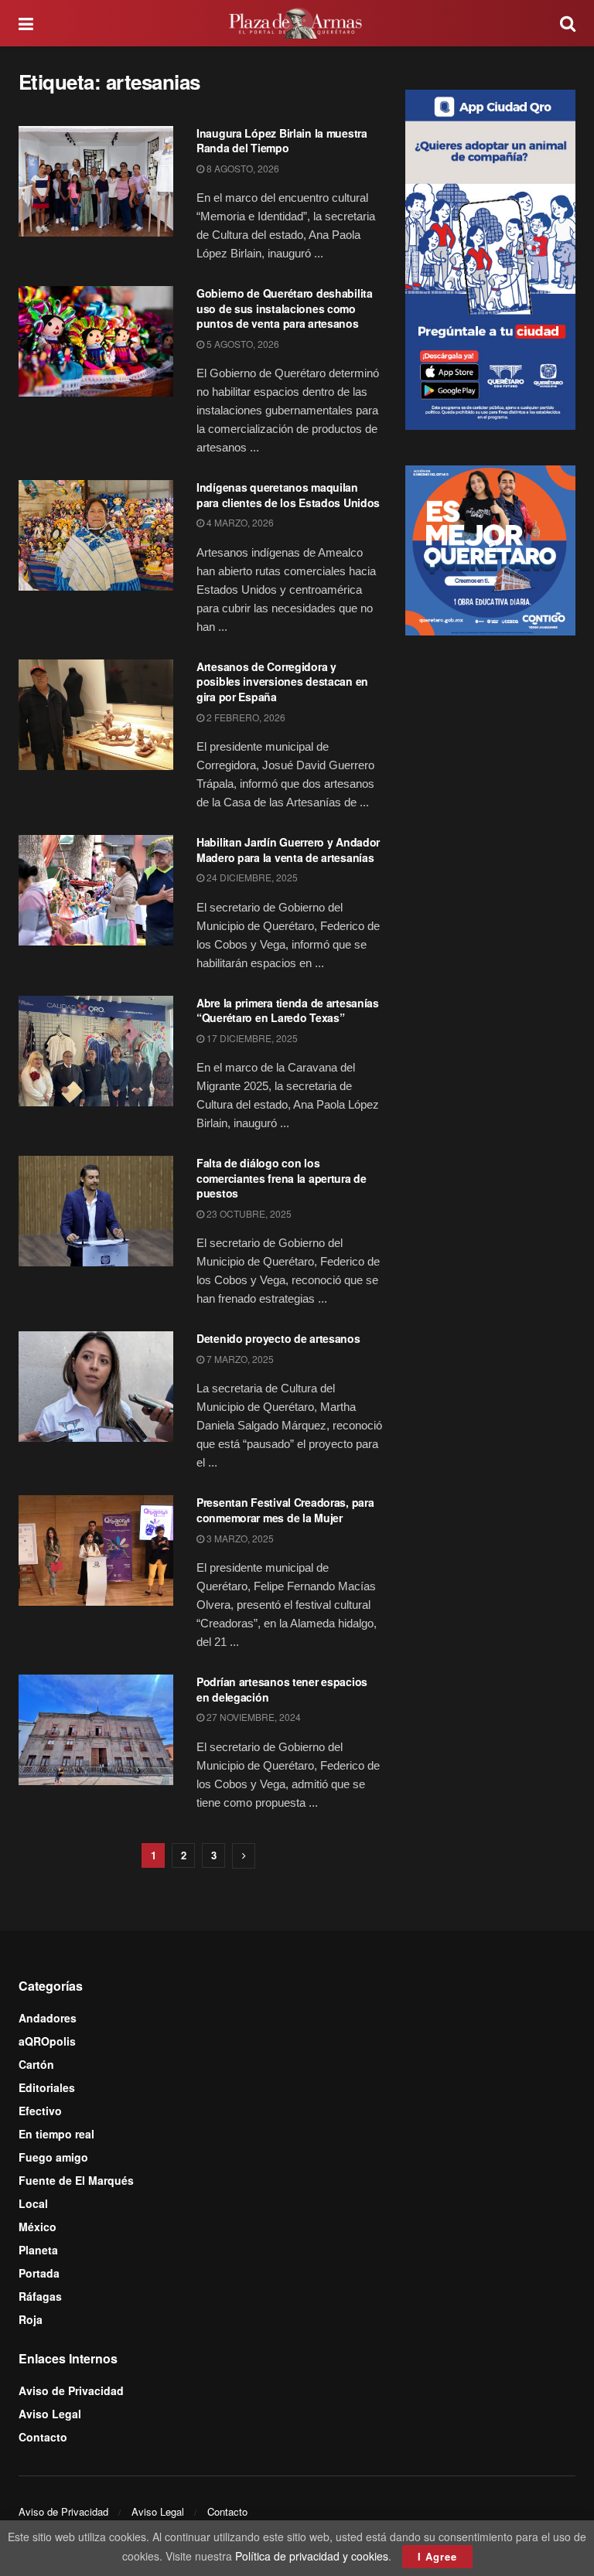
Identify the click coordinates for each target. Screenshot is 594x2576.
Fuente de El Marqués (76, 2180)
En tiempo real (56, 2134)
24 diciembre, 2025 (251, 877)
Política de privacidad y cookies (312, 2556)
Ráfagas (40, 2296)
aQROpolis (47, 2041)
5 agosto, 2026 (242, 344)
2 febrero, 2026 (245, 717)
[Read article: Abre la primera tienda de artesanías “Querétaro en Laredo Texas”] (96, 1051)
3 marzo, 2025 (239, 1538)
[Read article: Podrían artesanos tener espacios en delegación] (96, 1730)
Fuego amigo (53, 2157)
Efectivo (40, 2111)
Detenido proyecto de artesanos (278, 1338)
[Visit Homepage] (297, 23)
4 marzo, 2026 (239, 522)
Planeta (38, 2250)
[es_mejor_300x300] (490, 549)
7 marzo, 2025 (239, 1359)
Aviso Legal (50, 2414)
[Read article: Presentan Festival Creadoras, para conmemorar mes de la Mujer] (96, 1550)
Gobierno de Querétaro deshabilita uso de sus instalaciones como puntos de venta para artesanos (285, 308)
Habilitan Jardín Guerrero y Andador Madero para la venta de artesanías (288, 850)
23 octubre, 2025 (248, 1213)
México (38, 2227)
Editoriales (47, 2087)
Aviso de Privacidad (71, 2390)
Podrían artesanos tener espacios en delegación (282, 1689)
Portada (39, 2273)
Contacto (43, 2437)
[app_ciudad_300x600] (490, 257)
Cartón (36, 2064)
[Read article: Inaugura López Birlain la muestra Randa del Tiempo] (96, 181)
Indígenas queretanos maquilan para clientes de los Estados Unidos (288, 495)
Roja (31, 2319)
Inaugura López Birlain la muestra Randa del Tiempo (282, 141)
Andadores (48, 2018)
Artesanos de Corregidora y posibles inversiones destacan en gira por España (282, 681)
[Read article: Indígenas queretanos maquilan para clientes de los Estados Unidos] (96, 535)
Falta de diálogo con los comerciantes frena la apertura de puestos (282, 1178)
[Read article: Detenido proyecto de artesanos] (96, 1387)
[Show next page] (244, 1856)
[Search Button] (568, 23)
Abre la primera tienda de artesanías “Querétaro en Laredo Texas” (288, 1010)
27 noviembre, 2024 (253, 1717)
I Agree (437, 2556)
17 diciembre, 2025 (251, 1038)
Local (33, 2203)
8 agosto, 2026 (242, 168)
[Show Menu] (26, 23)
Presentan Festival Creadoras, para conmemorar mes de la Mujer (285, 1510)
